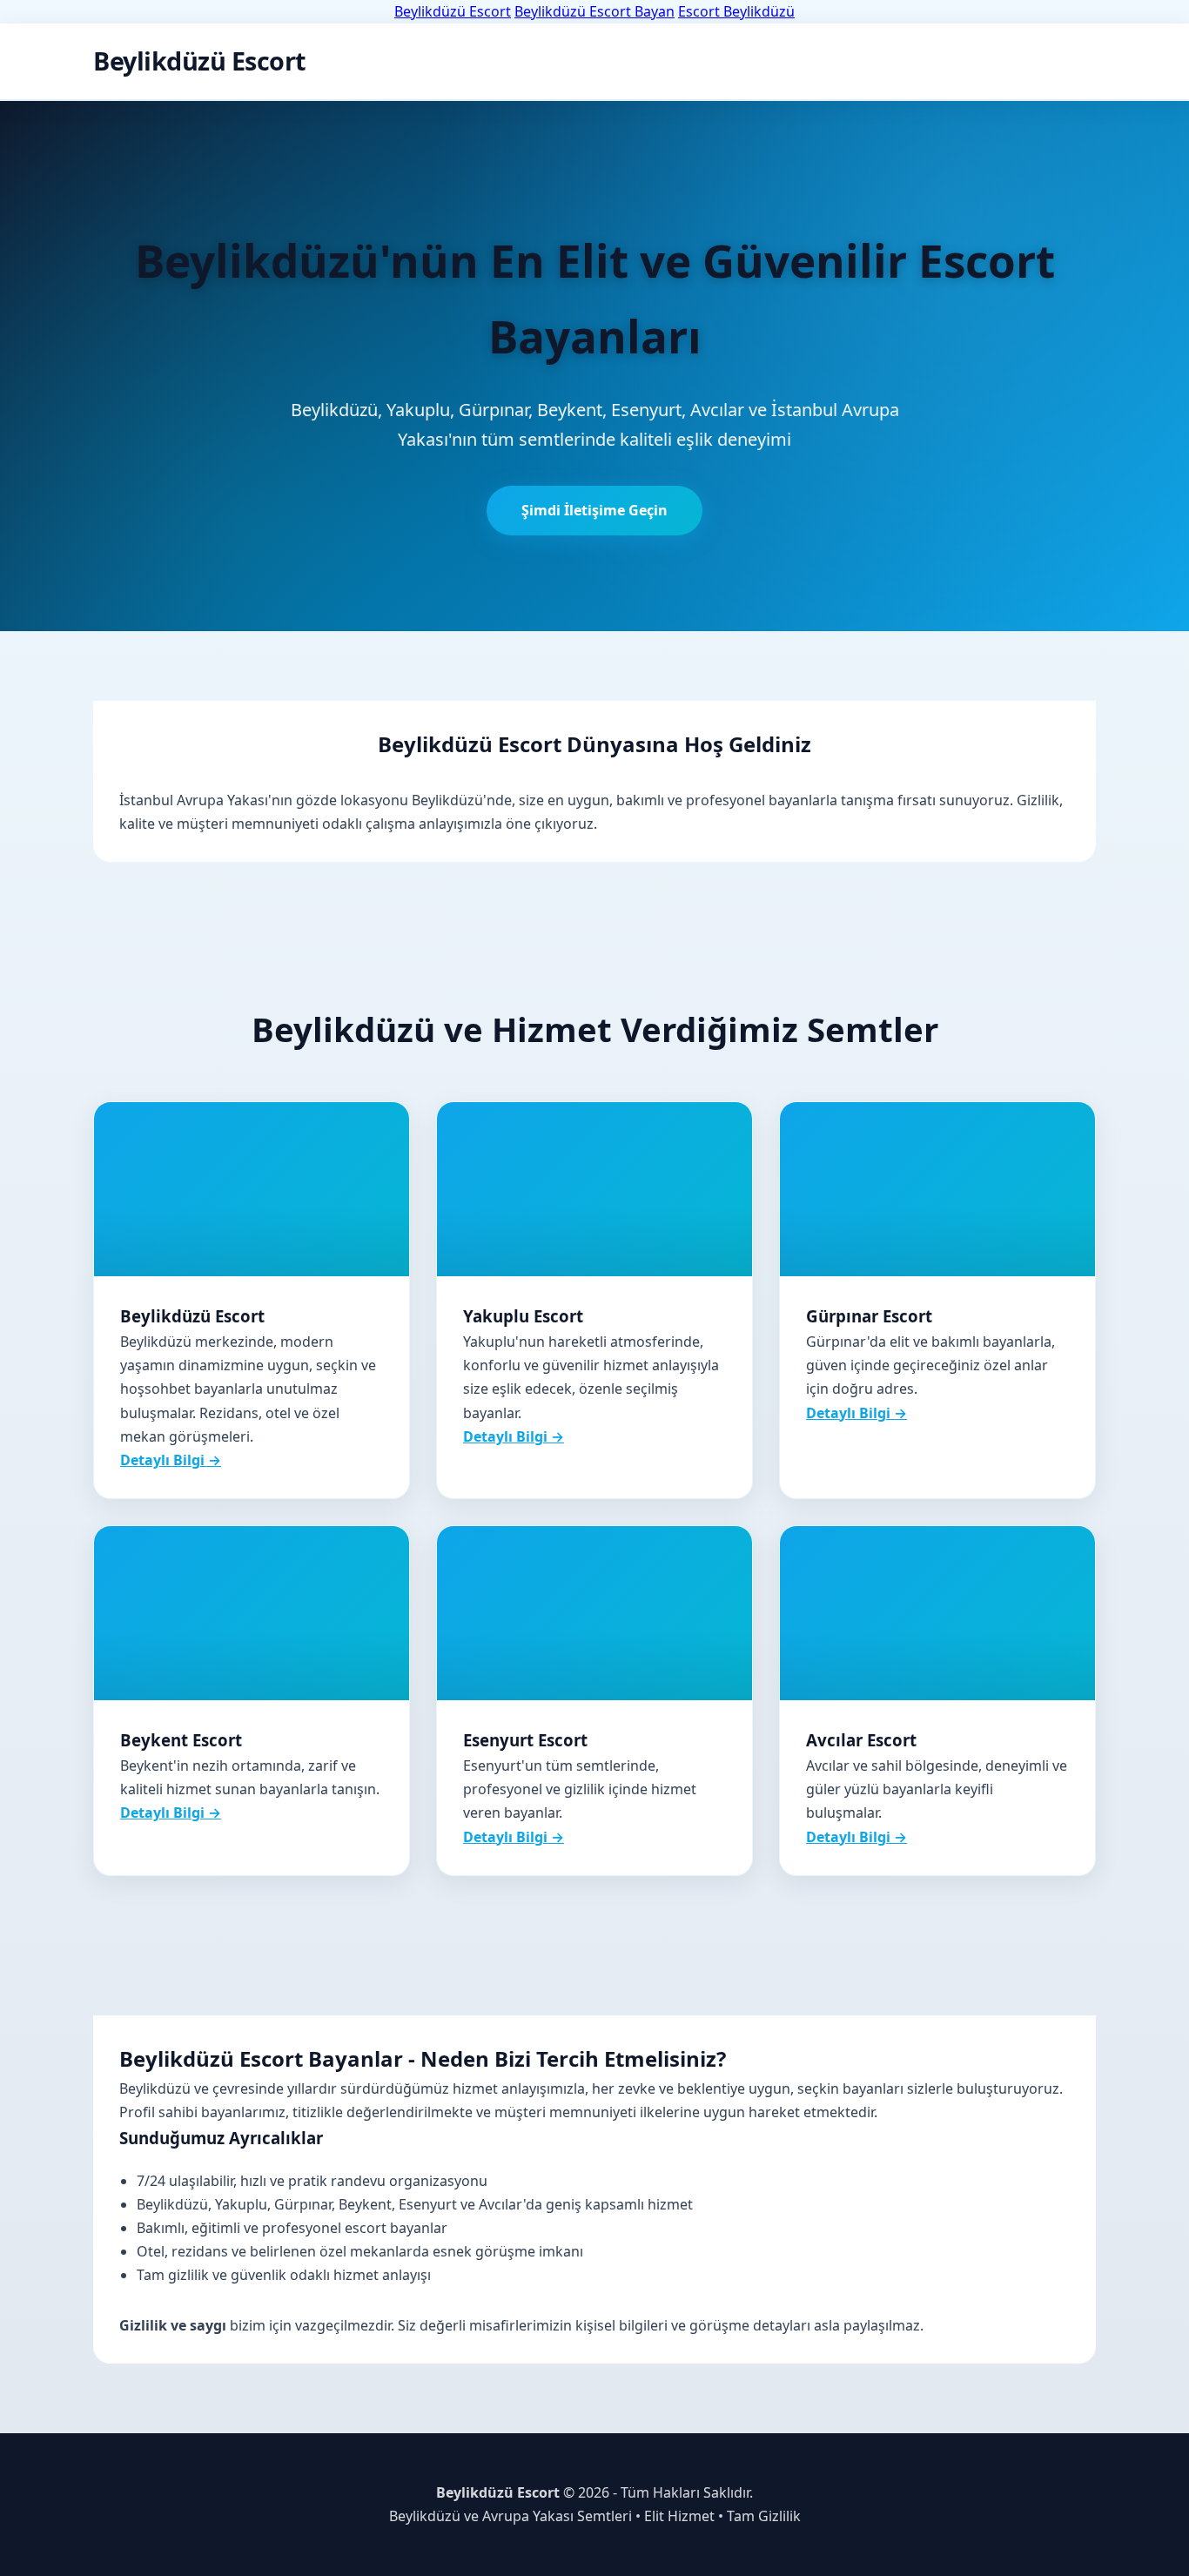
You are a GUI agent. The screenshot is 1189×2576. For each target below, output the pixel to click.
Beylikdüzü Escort (453, 11)
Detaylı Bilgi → (171, 1460)
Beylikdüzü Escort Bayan (594, 11)
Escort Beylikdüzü (736, 11)
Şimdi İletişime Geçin (594, 510)
